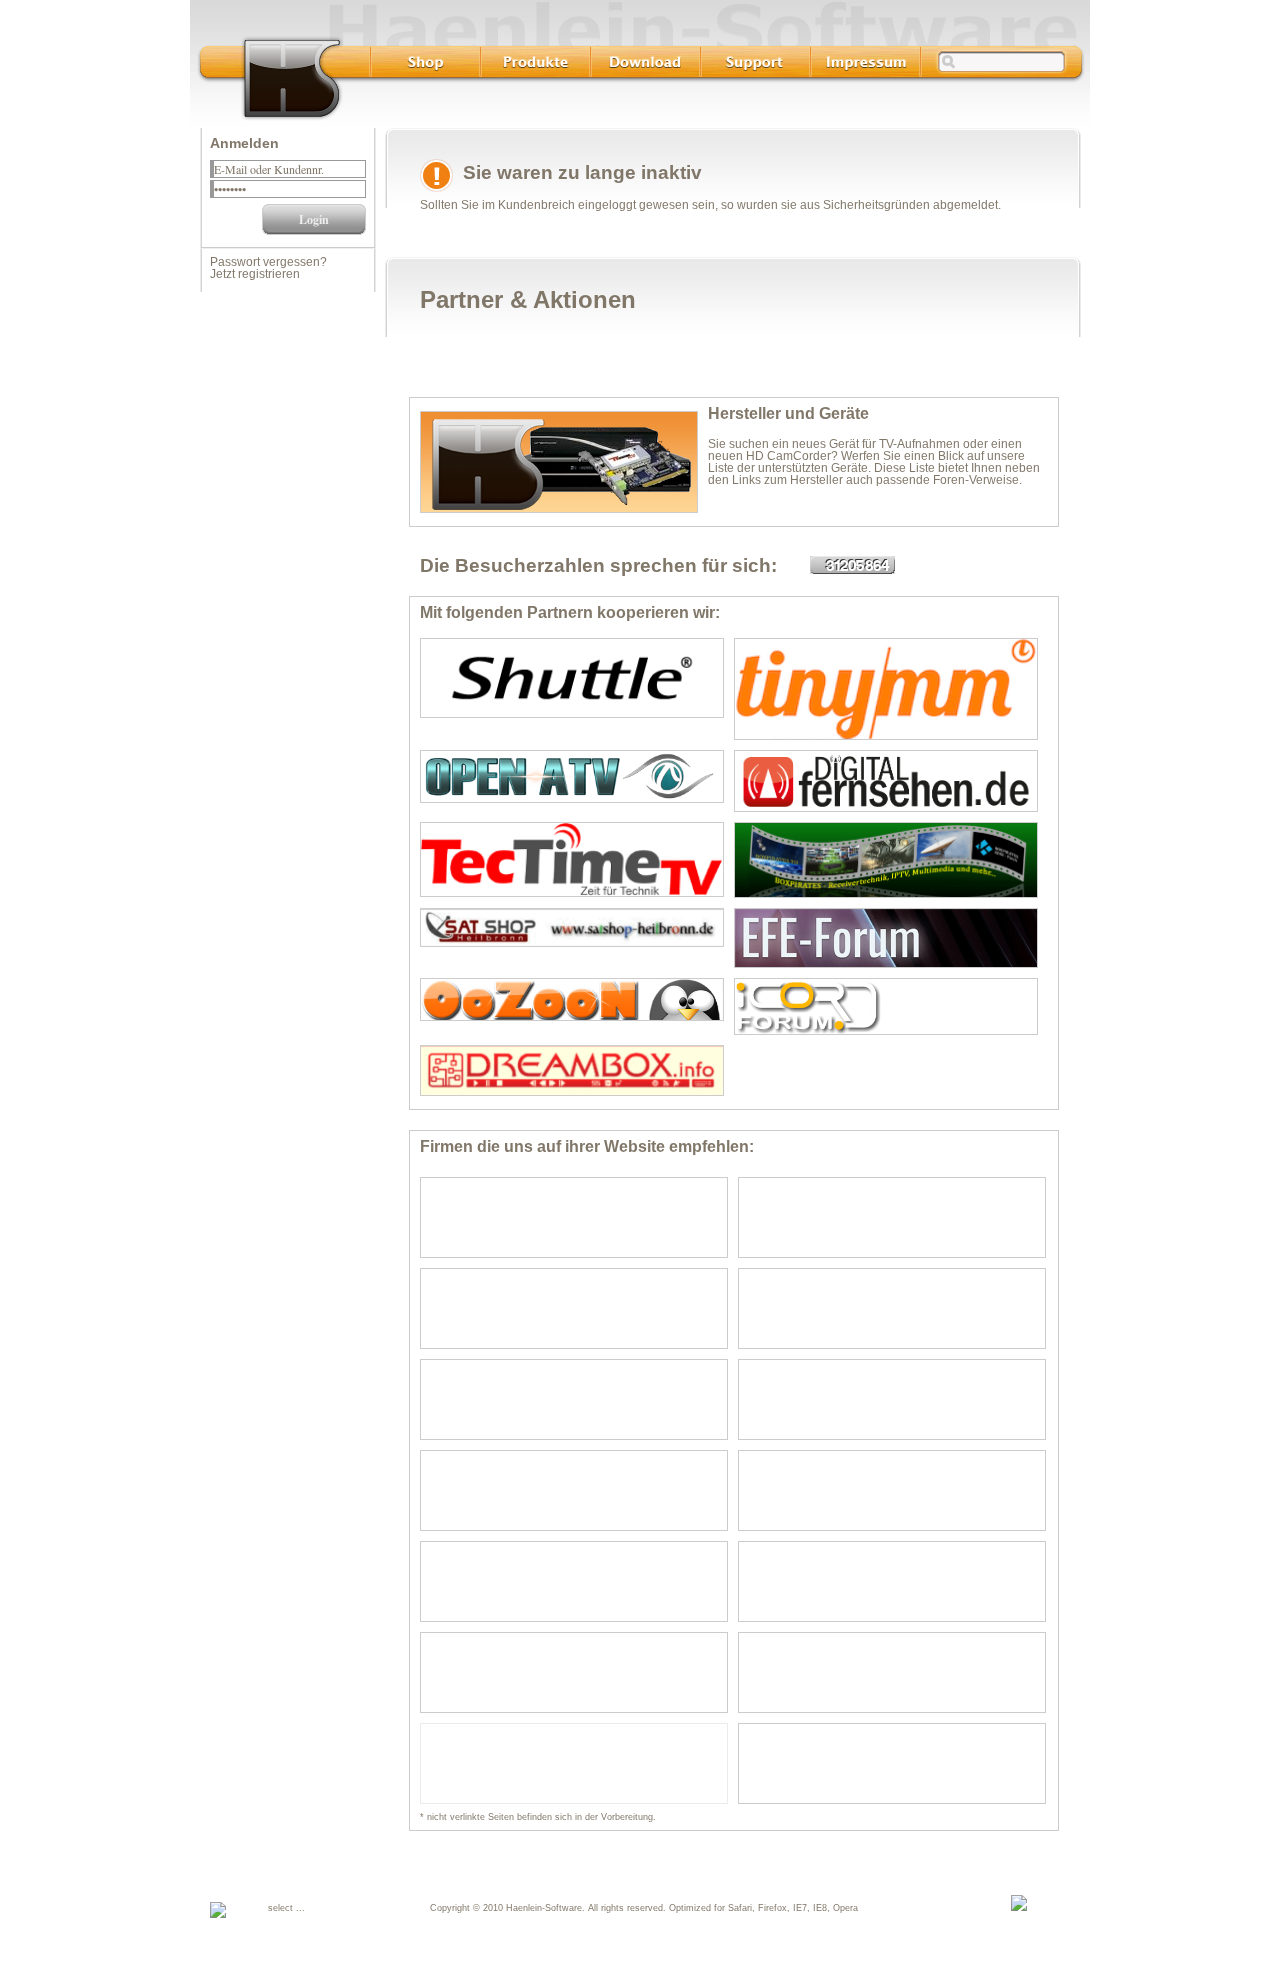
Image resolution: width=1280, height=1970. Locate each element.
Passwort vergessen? (268, 262)
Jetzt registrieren (255, 274)
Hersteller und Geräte (788, 413)
